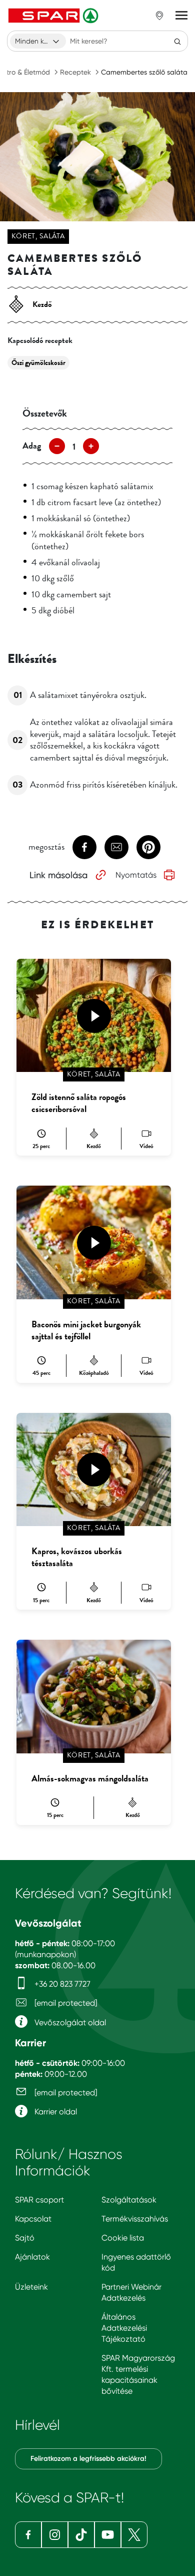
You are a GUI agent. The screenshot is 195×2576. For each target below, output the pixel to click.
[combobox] (38, 41)
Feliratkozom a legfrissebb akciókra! (88, 2459)
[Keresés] (177, 41)
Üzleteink (31, 2287)
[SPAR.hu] (54, 16)
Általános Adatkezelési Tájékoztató (124, 2328)
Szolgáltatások (129, 2200)
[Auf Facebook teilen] (84, 847)
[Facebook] (28, 2535)
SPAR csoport (39, 2200)
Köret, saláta (38, 236)
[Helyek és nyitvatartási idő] (159, 16)
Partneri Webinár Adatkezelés (131, 2292)
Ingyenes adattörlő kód (136, 2262)
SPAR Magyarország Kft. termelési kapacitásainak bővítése (138, 2374)
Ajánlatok (32, 2257)
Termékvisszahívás (135, 2219)
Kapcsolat (33, 2219)
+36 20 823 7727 (61, 1984)
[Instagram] (55, 2535)
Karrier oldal (55, 2112)
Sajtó (25, 2238)
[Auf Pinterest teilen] (148, 847)
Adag (32, 446)
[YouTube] (108, 2535)
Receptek (75, 72)
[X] (134, 2535)
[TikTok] (81, 2535)
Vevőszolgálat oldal (69, 2022)
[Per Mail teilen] (116, 847)
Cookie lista (123, 2238)
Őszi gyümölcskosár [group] (38, 363)
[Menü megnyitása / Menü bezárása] (181, 16)
